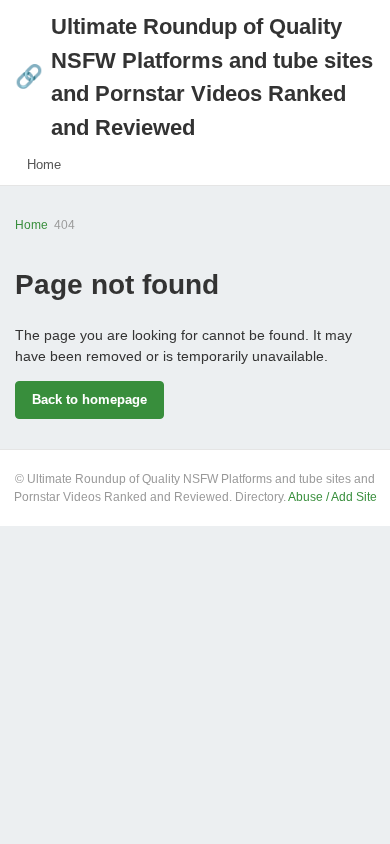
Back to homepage (89, 399)
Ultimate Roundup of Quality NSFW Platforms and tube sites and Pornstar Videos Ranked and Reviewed (194, 77)
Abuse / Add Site (332, 497)
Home (44, 164)
